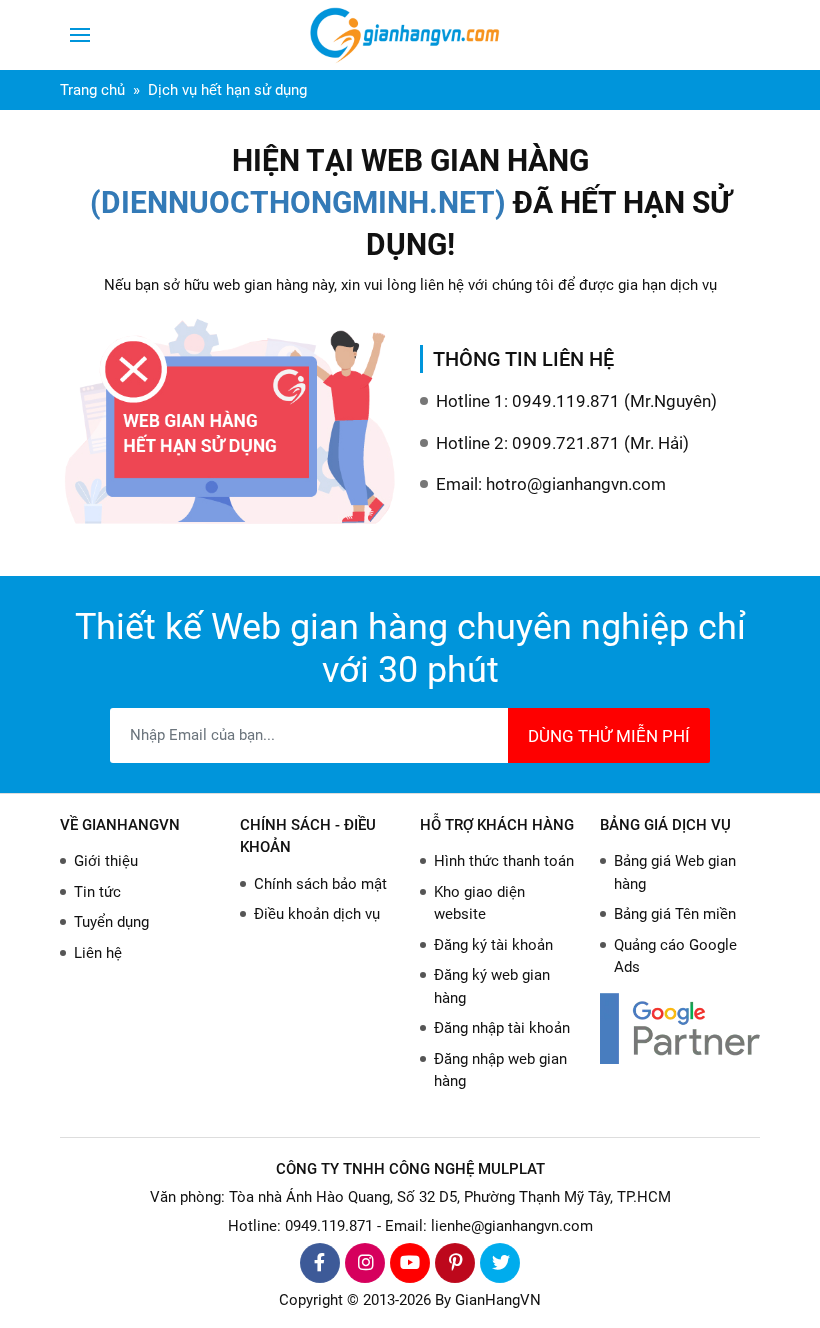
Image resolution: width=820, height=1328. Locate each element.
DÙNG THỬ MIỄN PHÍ (609, 736)
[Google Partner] (680, 1028)
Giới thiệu (106, 861)
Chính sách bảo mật (320, 884)
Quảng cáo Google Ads (675, 956)
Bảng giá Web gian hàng (675, 872)
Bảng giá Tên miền (675, 914)
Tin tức (97, 892)
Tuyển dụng (111, 922)
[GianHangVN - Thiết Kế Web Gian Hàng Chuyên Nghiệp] (410, 35)
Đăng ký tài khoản (493, 945)
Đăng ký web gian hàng (492, 986)
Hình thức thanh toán (504, 861)
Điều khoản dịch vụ (317, 914)
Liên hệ (98, 953)
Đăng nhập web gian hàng (500, 1070)
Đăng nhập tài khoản (502, 1028)
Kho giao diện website (479, 903)
